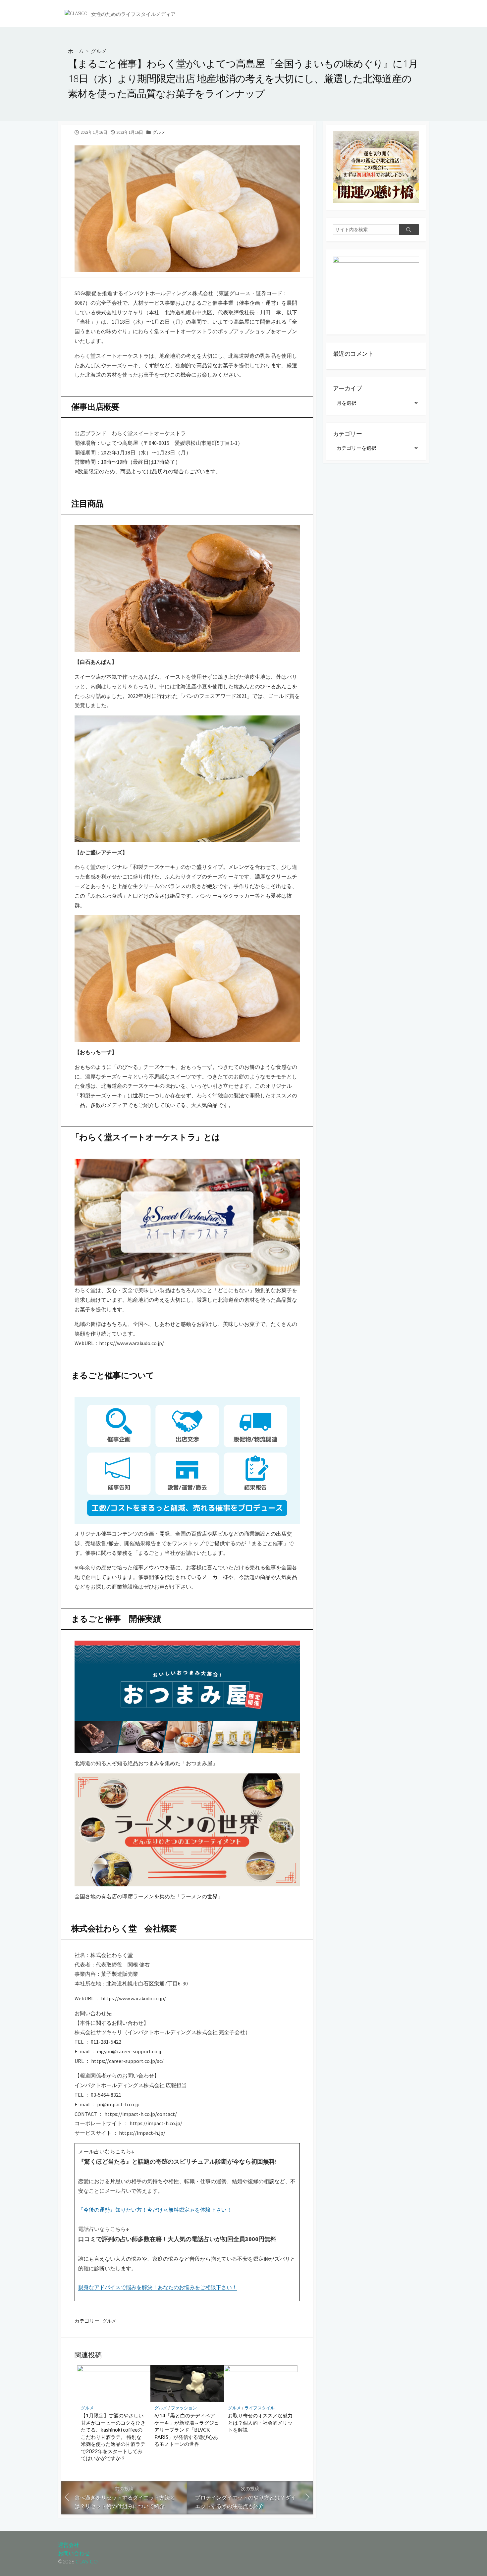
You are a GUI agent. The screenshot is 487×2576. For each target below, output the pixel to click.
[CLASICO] (76, 13)
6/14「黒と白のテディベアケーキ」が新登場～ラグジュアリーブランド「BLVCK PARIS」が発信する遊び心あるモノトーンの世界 (187, 2430)
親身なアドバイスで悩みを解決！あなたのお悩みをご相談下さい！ (158, 2287)
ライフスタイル (260, 2408)
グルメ (99, 51)
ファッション (184, 2408)
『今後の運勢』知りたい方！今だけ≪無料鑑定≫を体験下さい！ (155, 2210)
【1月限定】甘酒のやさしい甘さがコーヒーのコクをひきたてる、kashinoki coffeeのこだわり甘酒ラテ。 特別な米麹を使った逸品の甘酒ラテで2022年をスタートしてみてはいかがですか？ (113, 2437)
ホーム (76, 51)
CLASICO (87, 2561)
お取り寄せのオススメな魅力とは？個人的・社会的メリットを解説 (260, 2422)
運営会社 (69, 2545)
